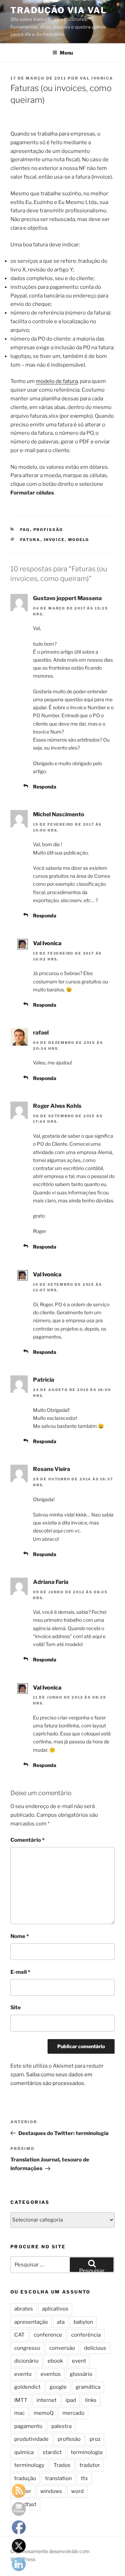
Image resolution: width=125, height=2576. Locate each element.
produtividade (31, 2439)
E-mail (20, 1972)
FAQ (25, 530)
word (77, 2491)
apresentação (31, 2322)
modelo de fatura (57, 381)
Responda (45, 787)
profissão (48, 530)
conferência (86, 2335)
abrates (24, 2309)
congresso (27, 2348)
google (58, 2387)
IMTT (21, 2400)
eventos (51, 2374)
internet (47, 2400)
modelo (79, 540)
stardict (52, 2452)
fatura (30, 540)
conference (48, 2335)
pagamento (28, 2426)
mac (19, 2413)
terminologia (87, 2452)
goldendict (27, 2387)
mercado (73, 2413)
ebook (55, 2361)
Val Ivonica (97, 78)
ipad (71, 2400)
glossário (81, 2374)
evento (23, 2374)
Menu (66, 53)
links (91, 2400)
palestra (61, 2426)
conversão (62, 2348)
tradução (25, 2478)
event (79, 2361)
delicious (95, 2348)
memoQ (44, 2413)
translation (59, 2478)
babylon (83, 2322)
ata (61, 2322)
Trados (62, 2465)
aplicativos (55, 2309)
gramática (88, 2387)
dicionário (26, 2361)
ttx (84, 2478)
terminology (29, 2465)
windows (51, 2491)
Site (16, 2007)
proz (95, 2439)
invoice (54, 540)
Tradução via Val (59, 10)
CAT (19, 2335)
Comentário (27, 1840)
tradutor (90, 2465)
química (24, 2452)
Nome (20, 1936)
